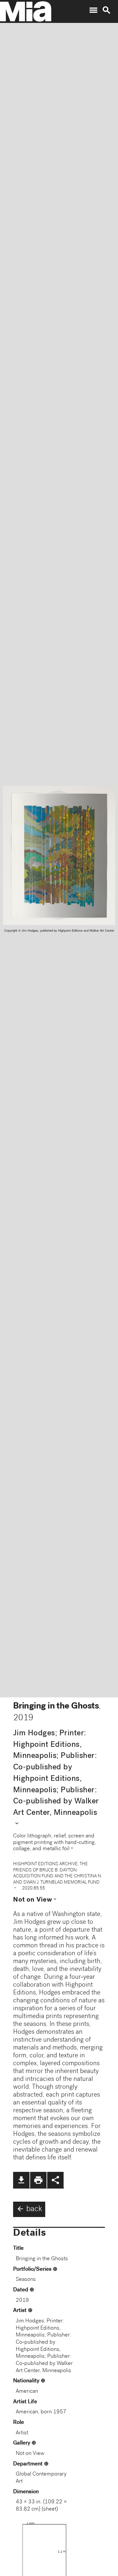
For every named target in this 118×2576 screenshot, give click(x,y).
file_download (21, 2180)
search (107, 10)
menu (93, 10)
